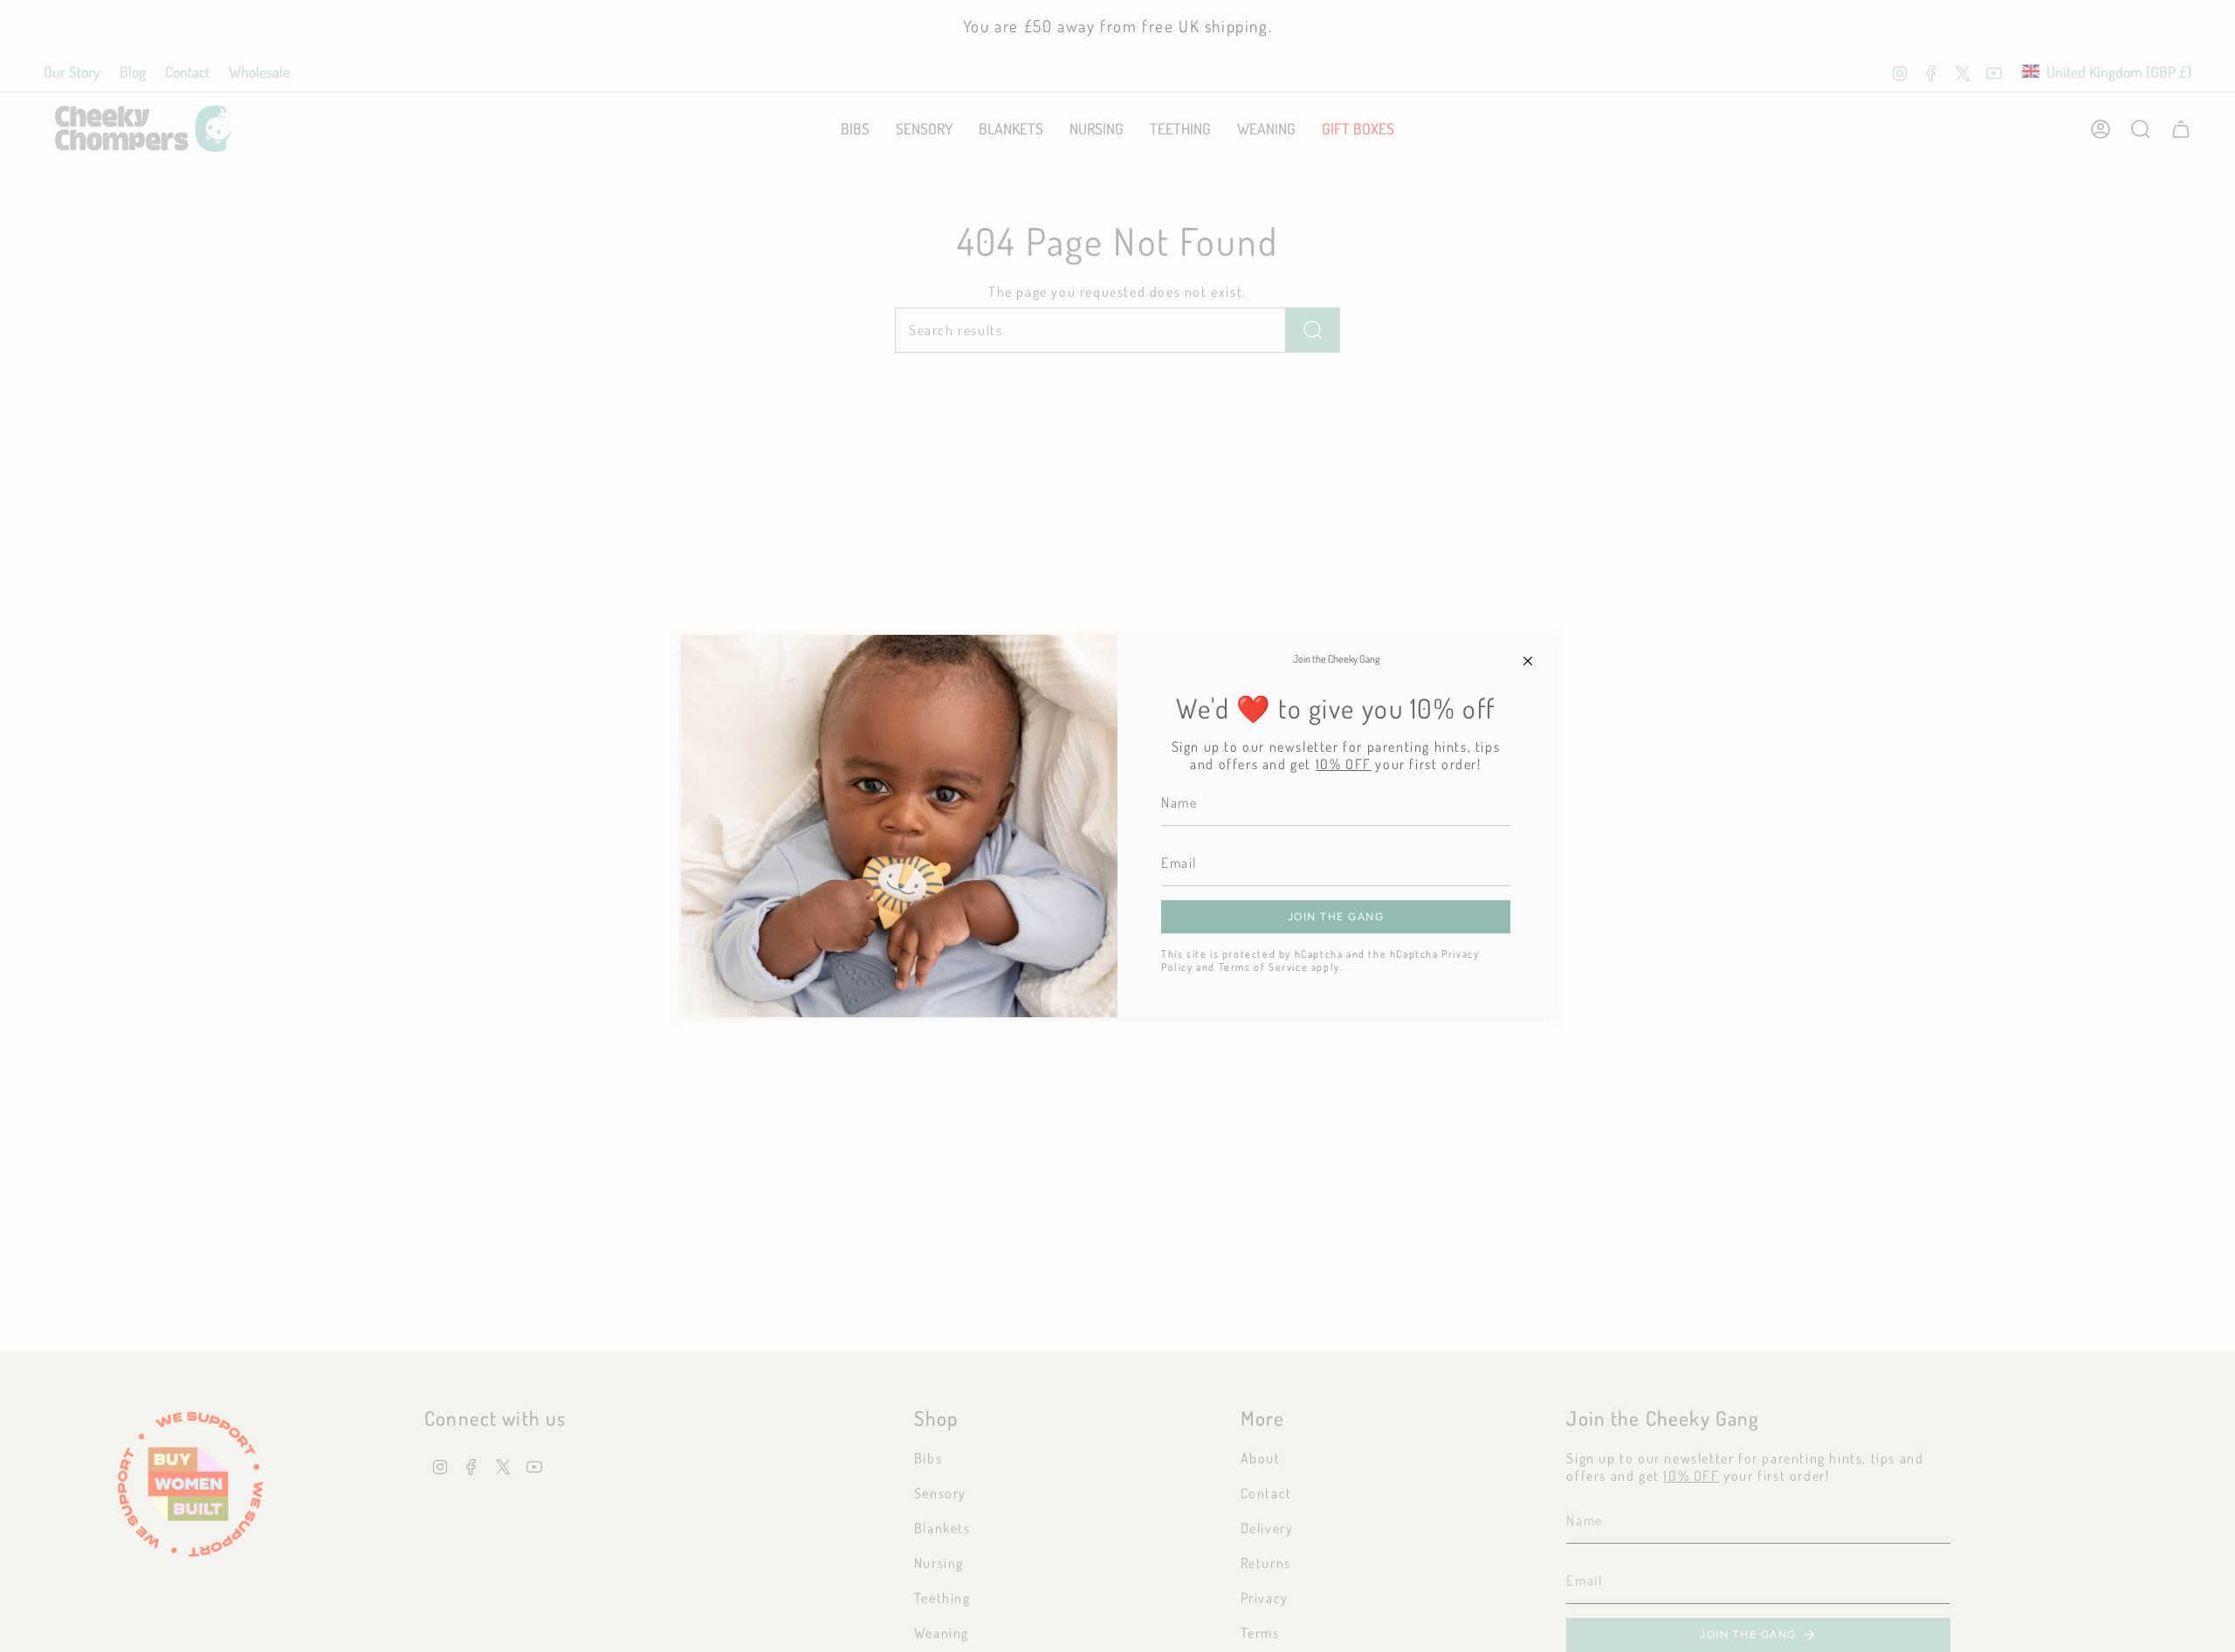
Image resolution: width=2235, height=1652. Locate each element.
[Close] (1528, 661)
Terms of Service (1264, 967)
